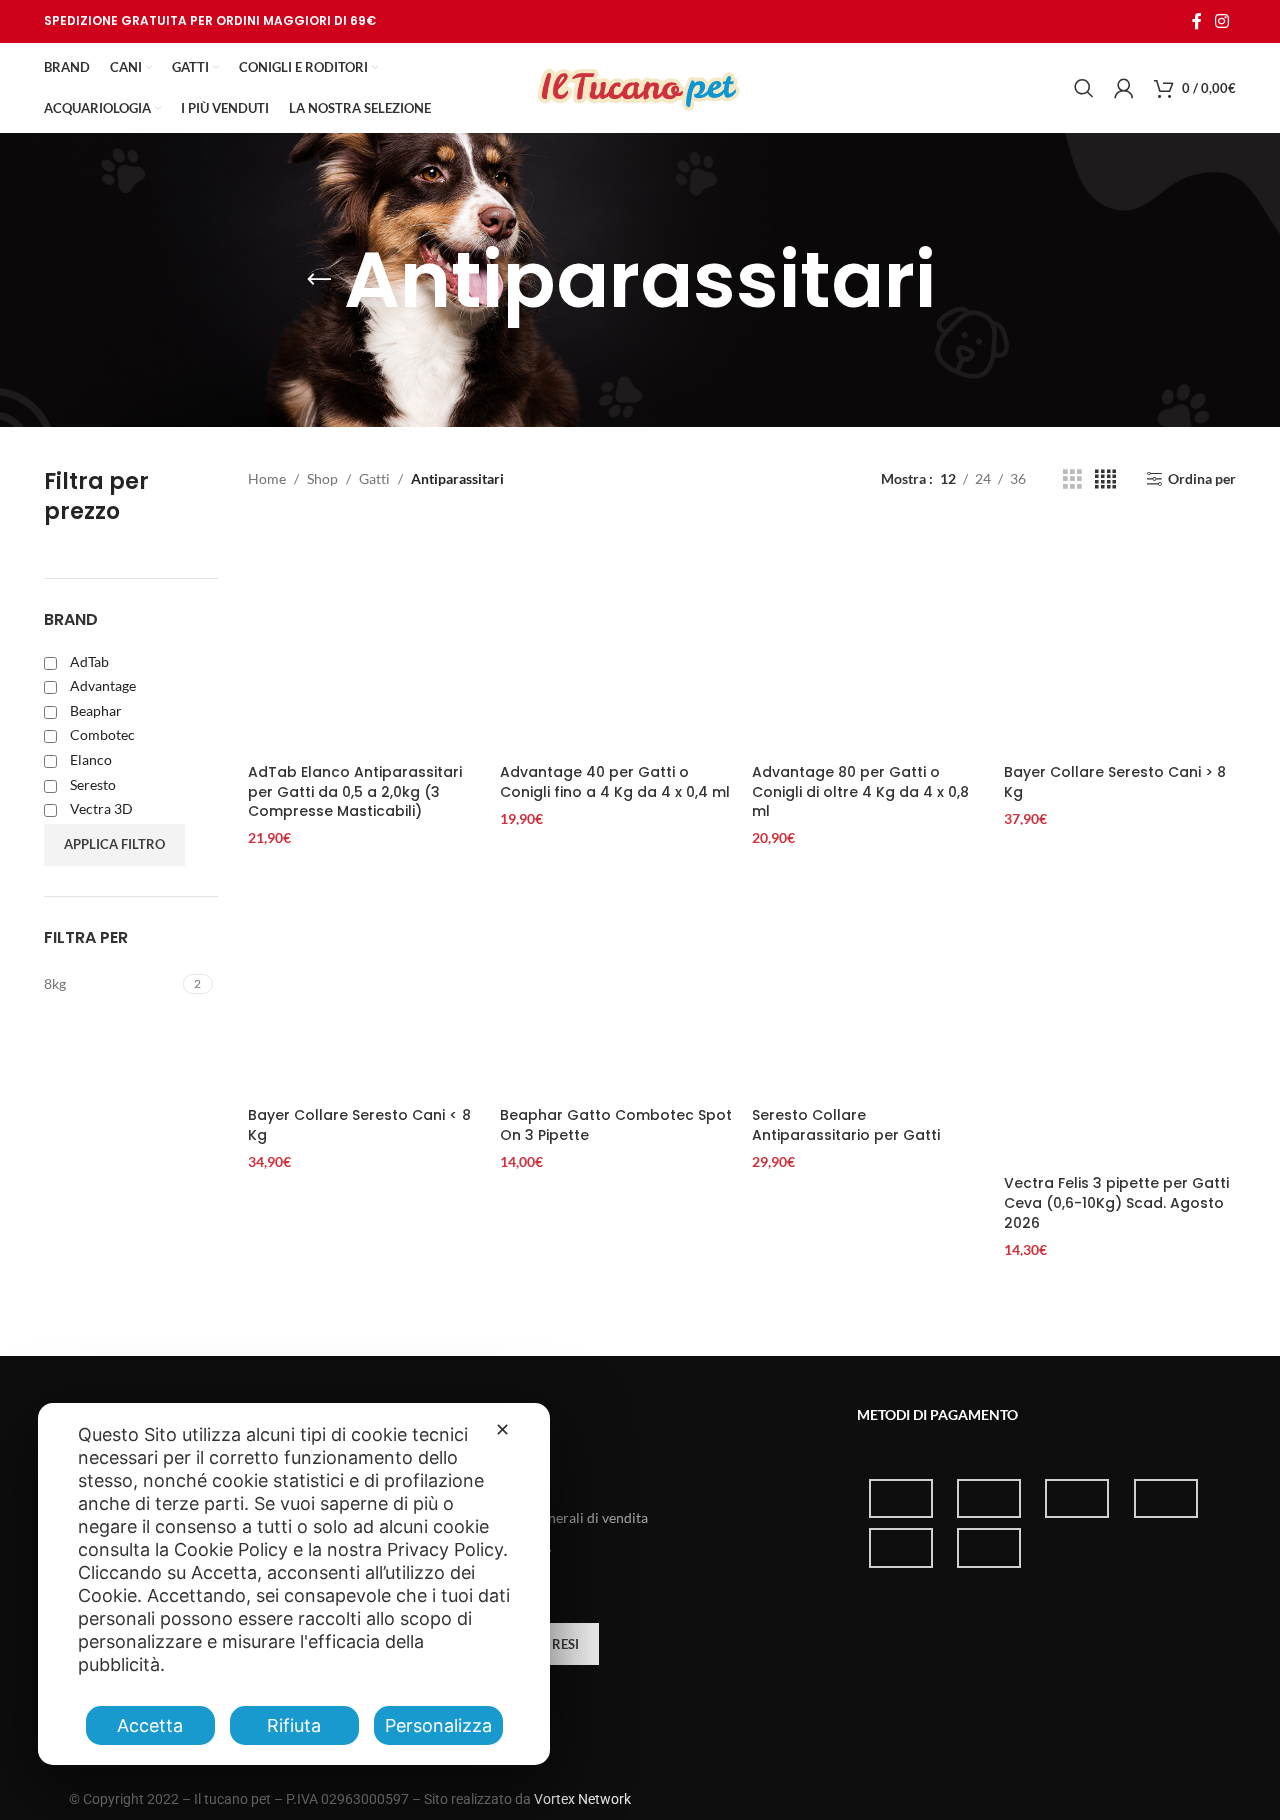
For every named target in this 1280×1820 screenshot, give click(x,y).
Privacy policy (507, 1551)
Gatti (374, 478)
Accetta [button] (150, 1725)
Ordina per (1202, 479)
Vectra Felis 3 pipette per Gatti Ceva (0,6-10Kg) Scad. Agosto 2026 (1116, 1202)
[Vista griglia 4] (1105, 479)
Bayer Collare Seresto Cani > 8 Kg (1115, 782)
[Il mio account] (1124, 88)
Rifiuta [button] (294, 1725)
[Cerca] (1084, 88)
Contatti (489, 1483)
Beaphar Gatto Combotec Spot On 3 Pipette (616, 1125)
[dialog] (294, 1584)
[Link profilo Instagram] (1222, 21)
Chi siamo (494, 1449)
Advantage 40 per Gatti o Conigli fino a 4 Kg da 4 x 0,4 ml (615, 782)
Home (267, 478)
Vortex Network (582, 1799)
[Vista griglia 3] (1072, 479)
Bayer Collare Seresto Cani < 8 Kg (359, 1125)
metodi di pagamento (937, 1414)
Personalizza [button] (438, 1725)
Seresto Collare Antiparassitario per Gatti (846, 1125)
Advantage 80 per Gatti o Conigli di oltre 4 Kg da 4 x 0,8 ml (860, 791)
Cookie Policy (506, 1585)
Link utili (497, 1414)
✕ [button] (502, 1429)
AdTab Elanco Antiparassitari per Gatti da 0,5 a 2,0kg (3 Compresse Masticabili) (355, 791)
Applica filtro (114, 844)
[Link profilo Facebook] (1196, 21)
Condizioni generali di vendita (555, 1517)
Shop (322, 478)
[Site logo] (640, 86)
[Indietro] (319, 280)
